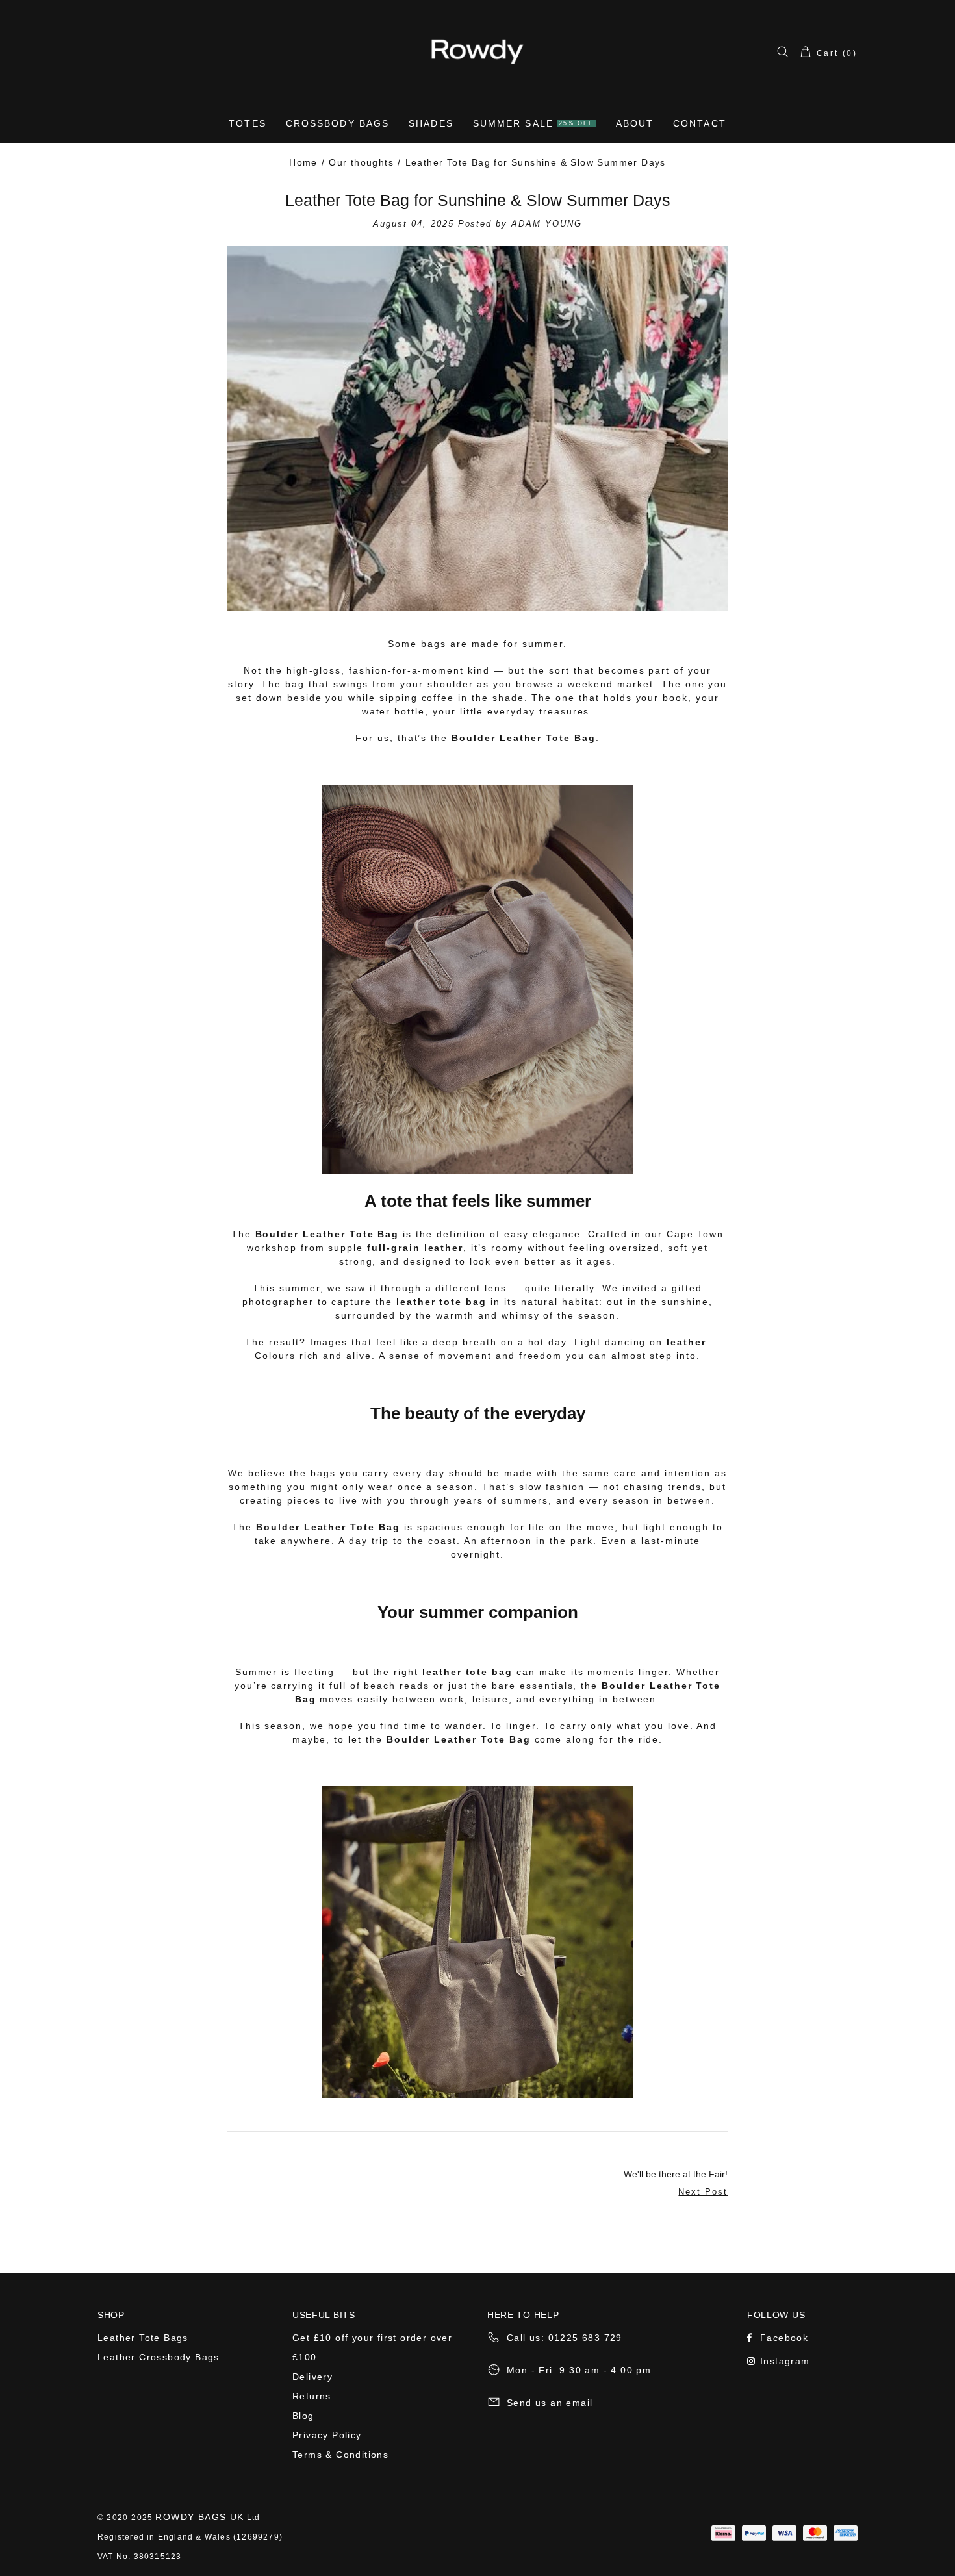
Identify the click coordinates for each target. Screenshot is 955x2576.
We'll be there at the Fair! (676, 2174)
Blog (303, 2416)
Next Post (703, 2192)
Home (303, 162)
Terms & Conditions (340, 2455)
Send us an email (550, 2403)
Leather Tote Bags (143, 2338)
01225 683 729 (585, 2338)
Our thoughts (361, 162)
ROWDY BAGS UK (199, 2517)
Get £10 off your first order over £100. (372, 2347)
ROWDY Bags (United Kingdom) (478, 51)
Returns (312, 2396)
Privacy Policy (327, 2435)
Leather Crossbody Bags (159, 2357)
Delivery (312, 2377)
